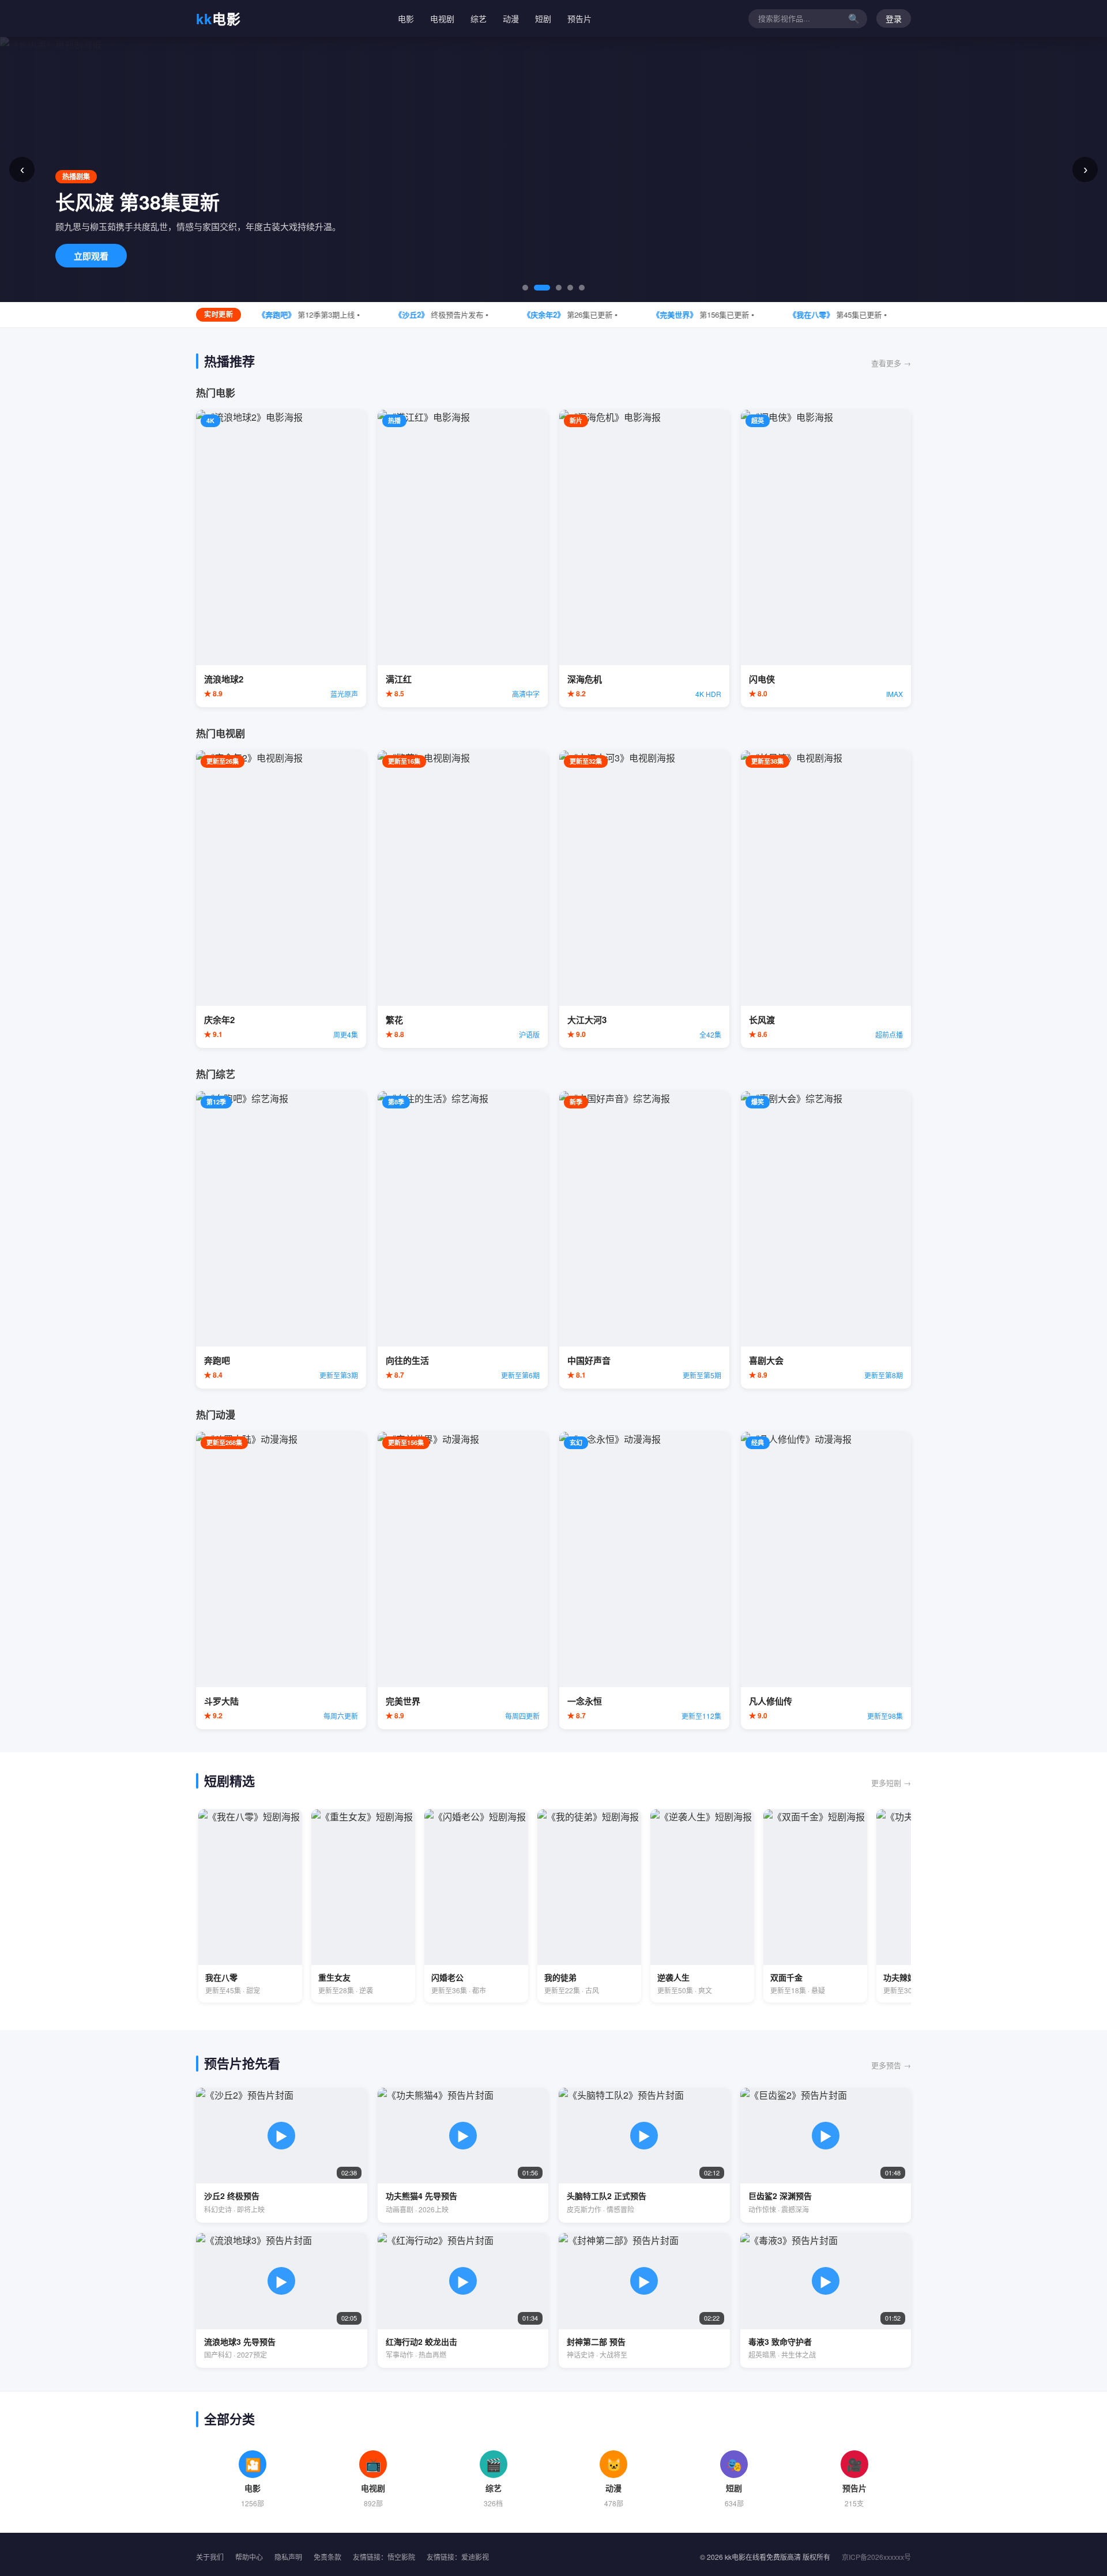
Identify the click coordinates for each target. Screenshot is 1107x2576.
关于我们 (210, 2557)
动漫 (511, 18)
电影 (219, 18)
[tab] (525, 288)
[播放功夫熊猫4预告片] (463, 2155)
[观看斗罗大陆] (281, 1581)
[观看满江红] (463, 559)
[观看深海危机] (644, 559)
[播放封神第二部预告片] (644, 2300)
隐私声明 (288, 2557)
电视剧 (442, 18)
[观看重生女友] (363, 1906)
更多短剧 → (891, 1783)
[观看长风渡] (826, 899)
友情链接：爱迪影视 (458, 2557)
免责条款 (327, 2557)
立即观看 (91, 256)
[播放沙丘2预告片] (282, 2155)
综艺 (479, 18)
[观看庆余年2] (281, 899)
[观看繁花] (463, 899)
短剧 (543, 18)
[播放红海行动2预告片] (463, 2300)
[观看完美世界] (463, 1581)
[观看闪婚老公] (476, 1906)
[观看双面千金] (815, 1906)
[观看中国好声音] (644, 1240)
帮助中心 (249, 2557)
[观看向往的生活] (463, 1240)
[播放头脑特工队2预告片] (644, 2155)
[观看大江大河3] (644, 899)
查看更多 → (891, 363)
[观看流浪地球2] (281, 559)
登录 (894, 19)
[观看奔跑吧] (281, 1240)
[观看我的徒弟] (589, 1906)
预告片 (579, 18)
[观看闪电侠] (826, 559)
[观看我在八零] (250, 1906)
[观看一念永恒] (644, 1581)
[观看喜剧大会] (826, 1240)
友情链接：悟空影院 (384, 2557)
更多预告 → (891, 2065)
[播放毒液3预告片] (826, 2300)
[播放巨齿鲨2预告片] (826, 2155)
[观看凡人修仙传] (826, 1581)
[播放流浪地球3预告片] (282, 2300)
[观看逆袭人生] (702, 1906)
